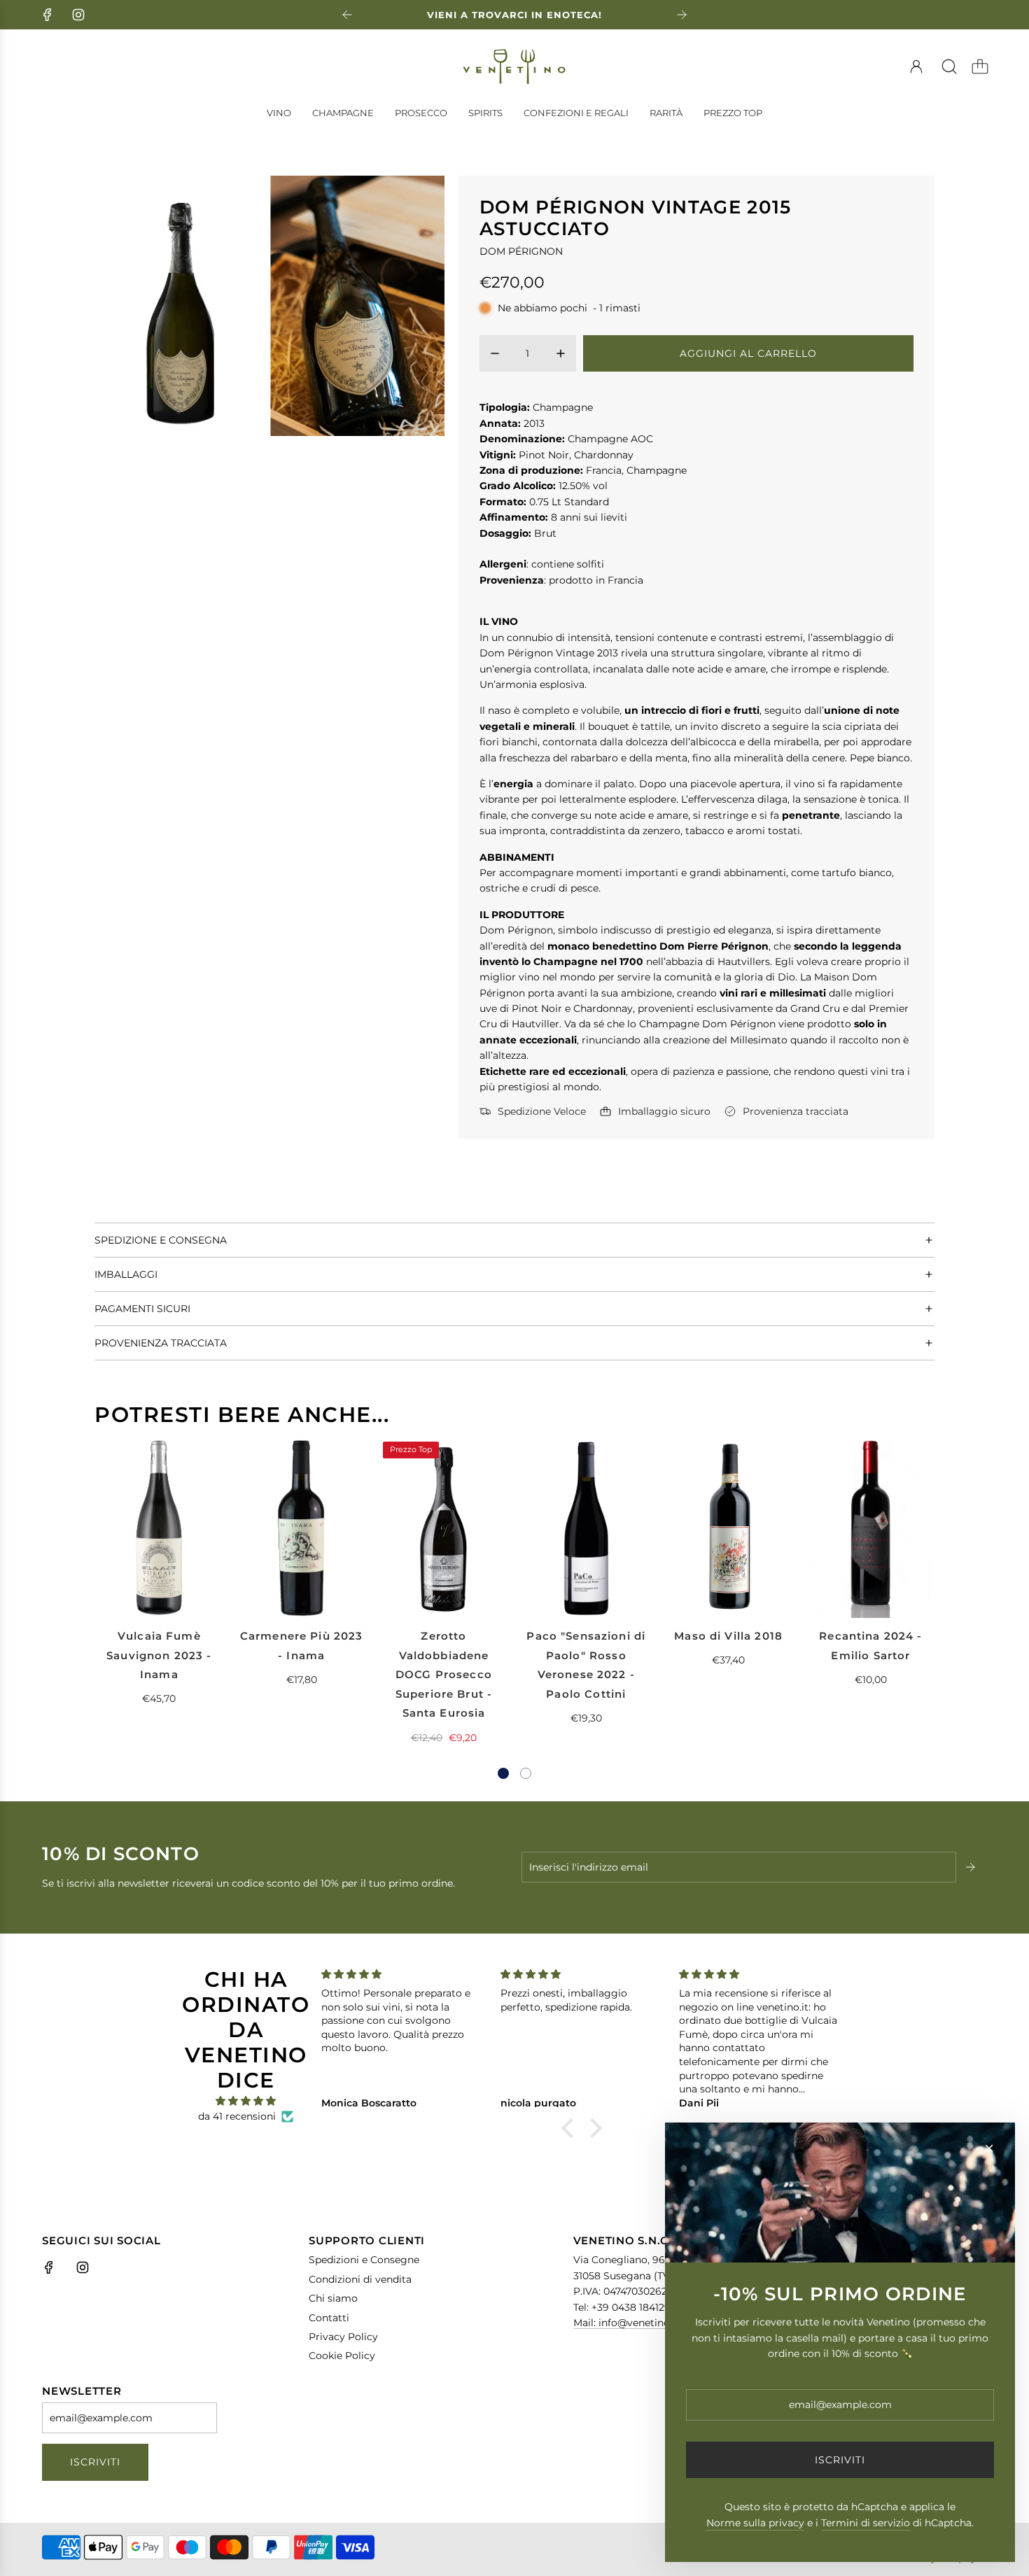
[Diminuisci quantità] (495, 353)
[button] (503, 1773)
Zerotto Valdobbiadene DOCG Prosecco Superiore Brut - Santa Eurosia (444, 1674)
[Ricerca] (949, 66)
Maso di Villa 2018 (728, 1636)
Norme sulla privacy (755, 2523)
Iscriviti (95, 2462)
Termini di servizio (866, 2523)
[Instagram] (78, 15)
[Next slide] (682, 15)
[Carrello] (980, 66)
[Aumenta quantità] (561, 353)
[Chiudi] (989, 2148)
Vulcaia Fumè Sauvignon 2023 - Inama (159, 1655)
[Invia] (972, 1867)
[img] (246, 2101)
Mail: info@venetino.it (626, 2323)
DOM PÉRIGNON (521, 251)
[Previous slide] (347, 15)
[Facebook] (48, 15)
